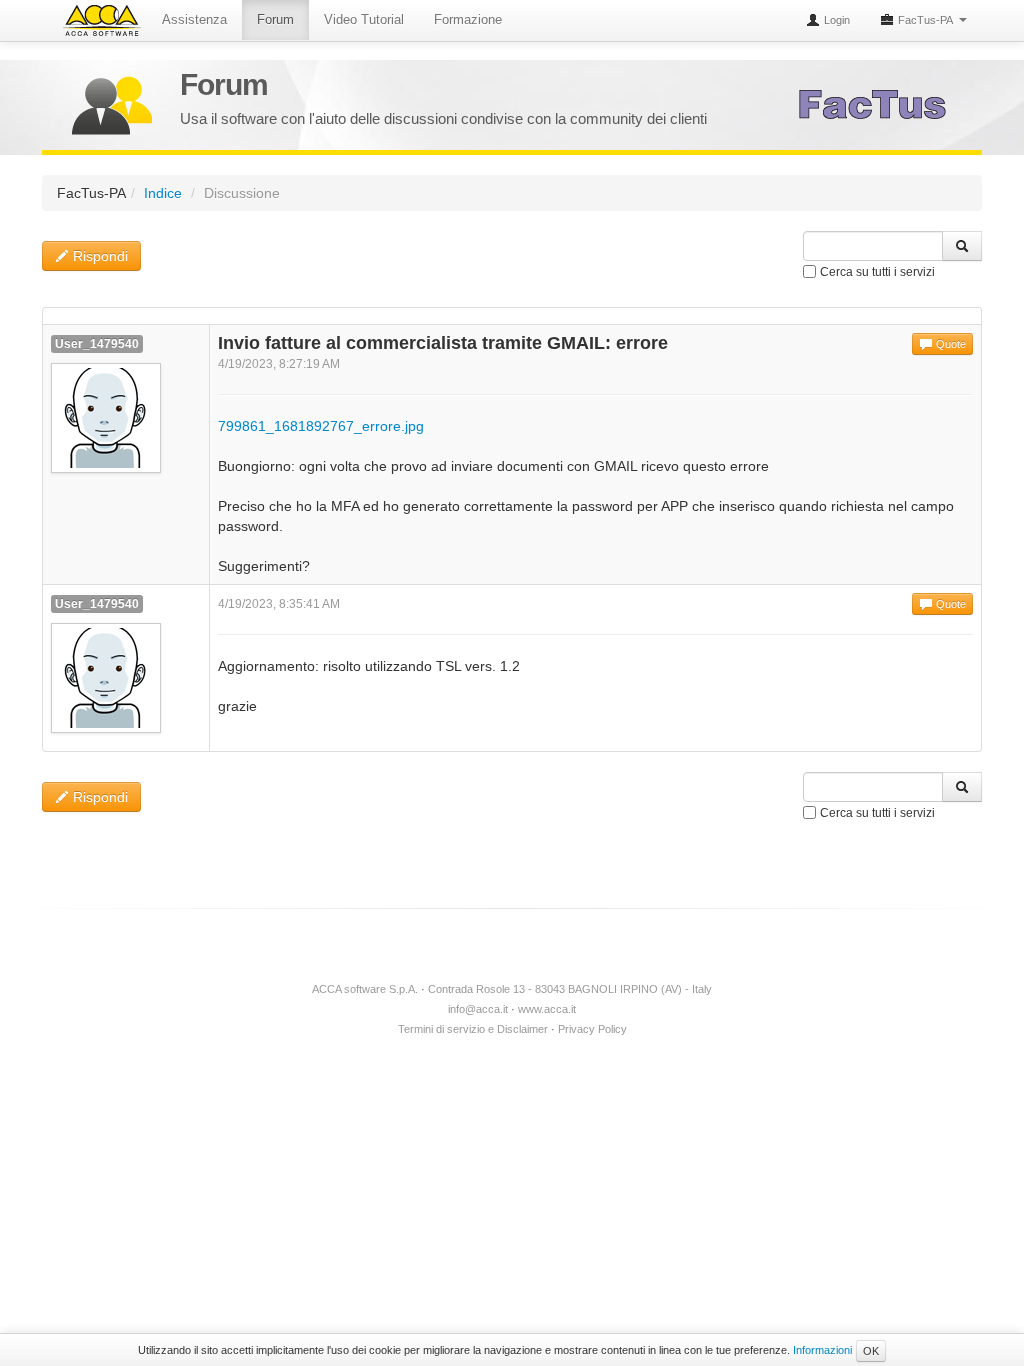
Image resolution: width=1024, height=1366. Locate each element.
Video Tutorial (364, 19)
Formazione (468, 19)
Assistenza (194, 19)
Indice (163, 193)
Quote (949, 344)
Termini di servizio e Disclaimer (473, 1029)
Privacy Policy (592, 1029)
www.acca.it (547, 1009)
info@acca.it (478, 1009)
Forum (275, 19)
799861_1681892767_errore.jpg (321, 426)
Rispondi (98, 256)
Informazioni (822, 1350)
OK (871, 1351)
